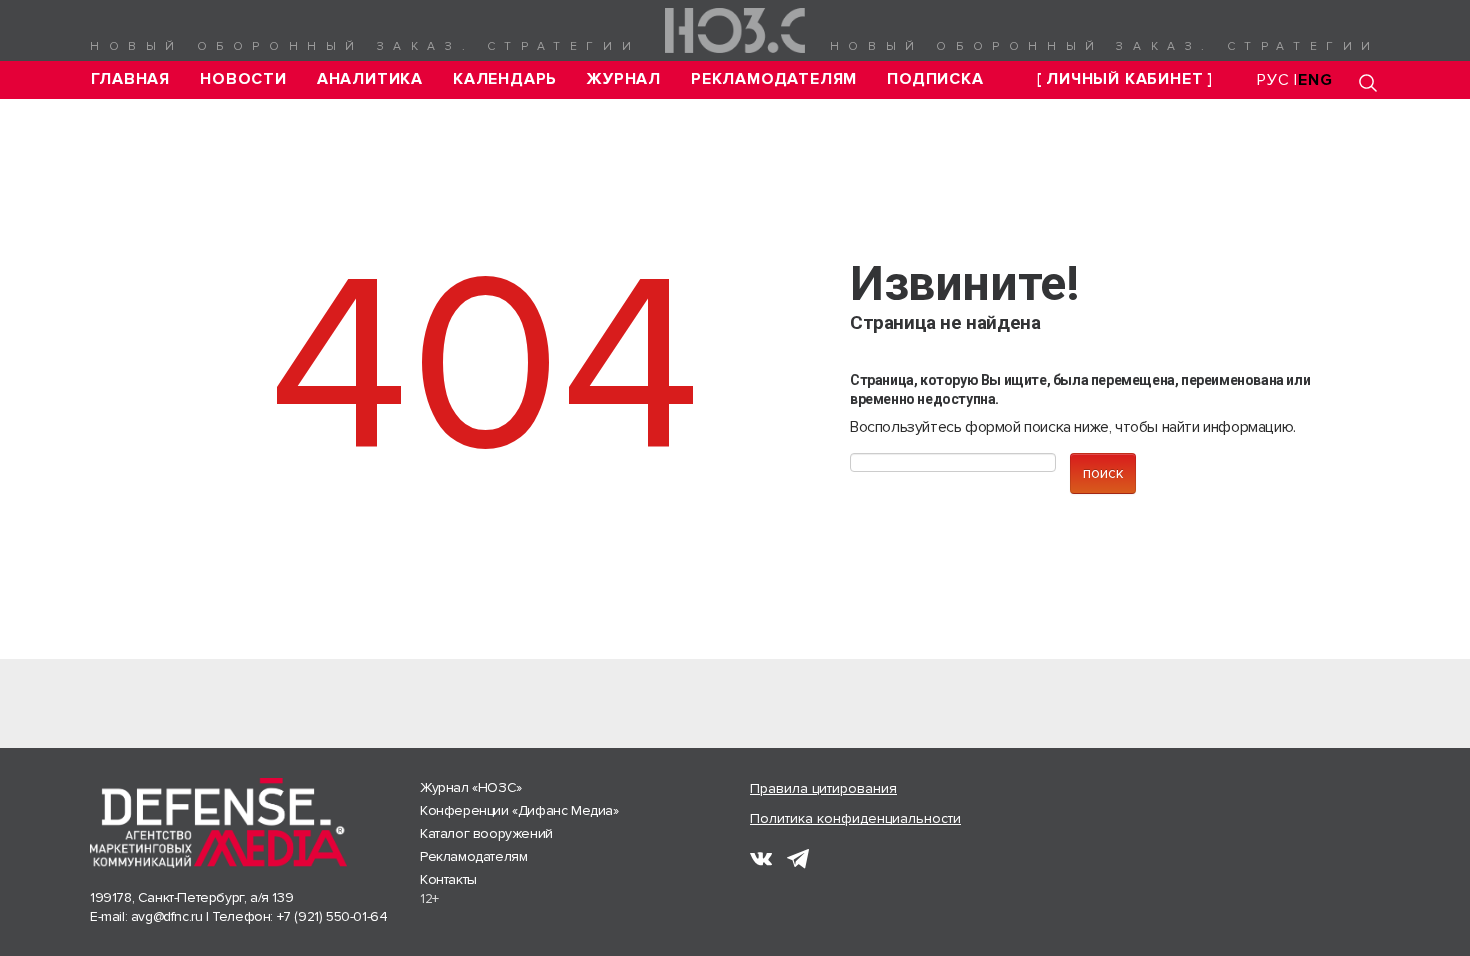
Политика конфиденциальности (855, 818)
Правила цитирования (823, 788)
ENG (1315, 80)
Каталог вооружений (486, 833)
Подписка (935, 79)
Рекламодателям (774, 79)
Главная (131, 79)
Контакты (448, 879)
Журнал (624, 79)
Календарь (505, 79)
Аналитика (370, 79)
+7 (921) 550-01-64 (332, 916)
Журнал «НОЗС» (471, 787)
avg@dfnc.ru (167, 916)
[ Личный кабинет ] (1125, 79)
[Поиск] (1368, 82)
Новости (243, 79)
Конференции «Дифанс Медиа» (519, 810)
